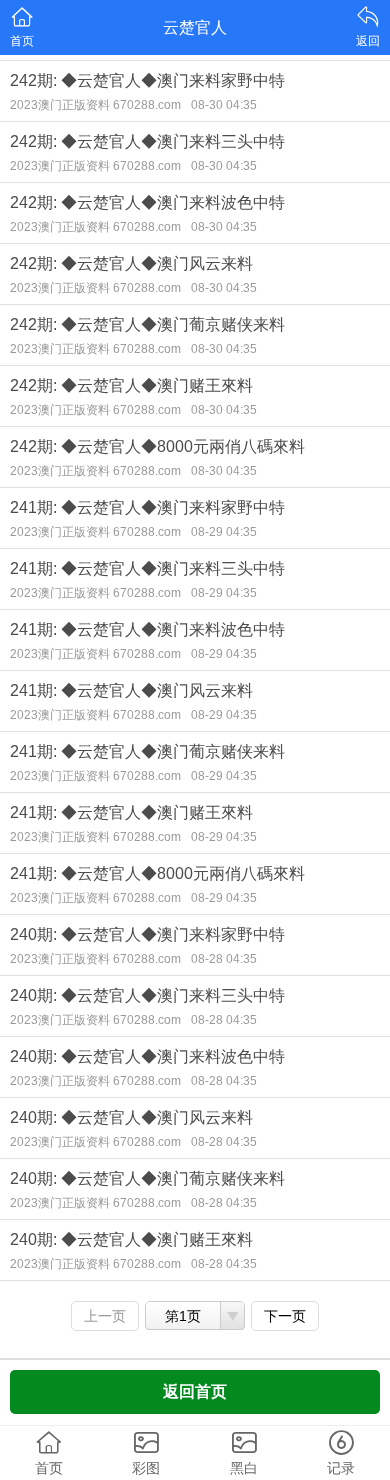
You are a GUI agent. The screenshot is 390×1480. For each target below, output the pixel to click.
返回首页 (195, 1391)
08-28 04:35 (224, 959)
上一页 (105, 1316)
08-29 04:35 (224, 532)
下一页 (285, 1316)
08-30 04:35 (224, 105)
